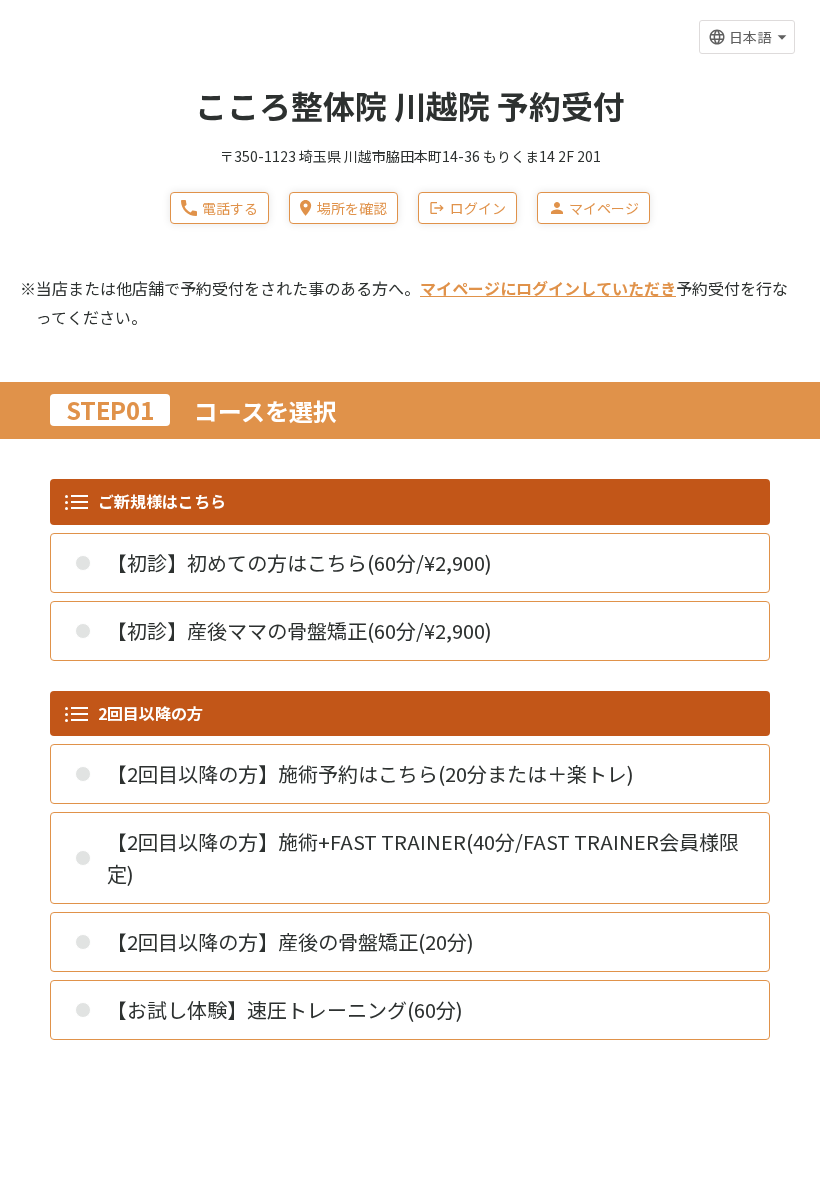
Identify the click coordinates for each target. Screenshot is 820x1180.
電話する (230, 208)
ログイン (478, 208)
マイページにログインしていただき (548, 288)
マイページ (604, 208)
